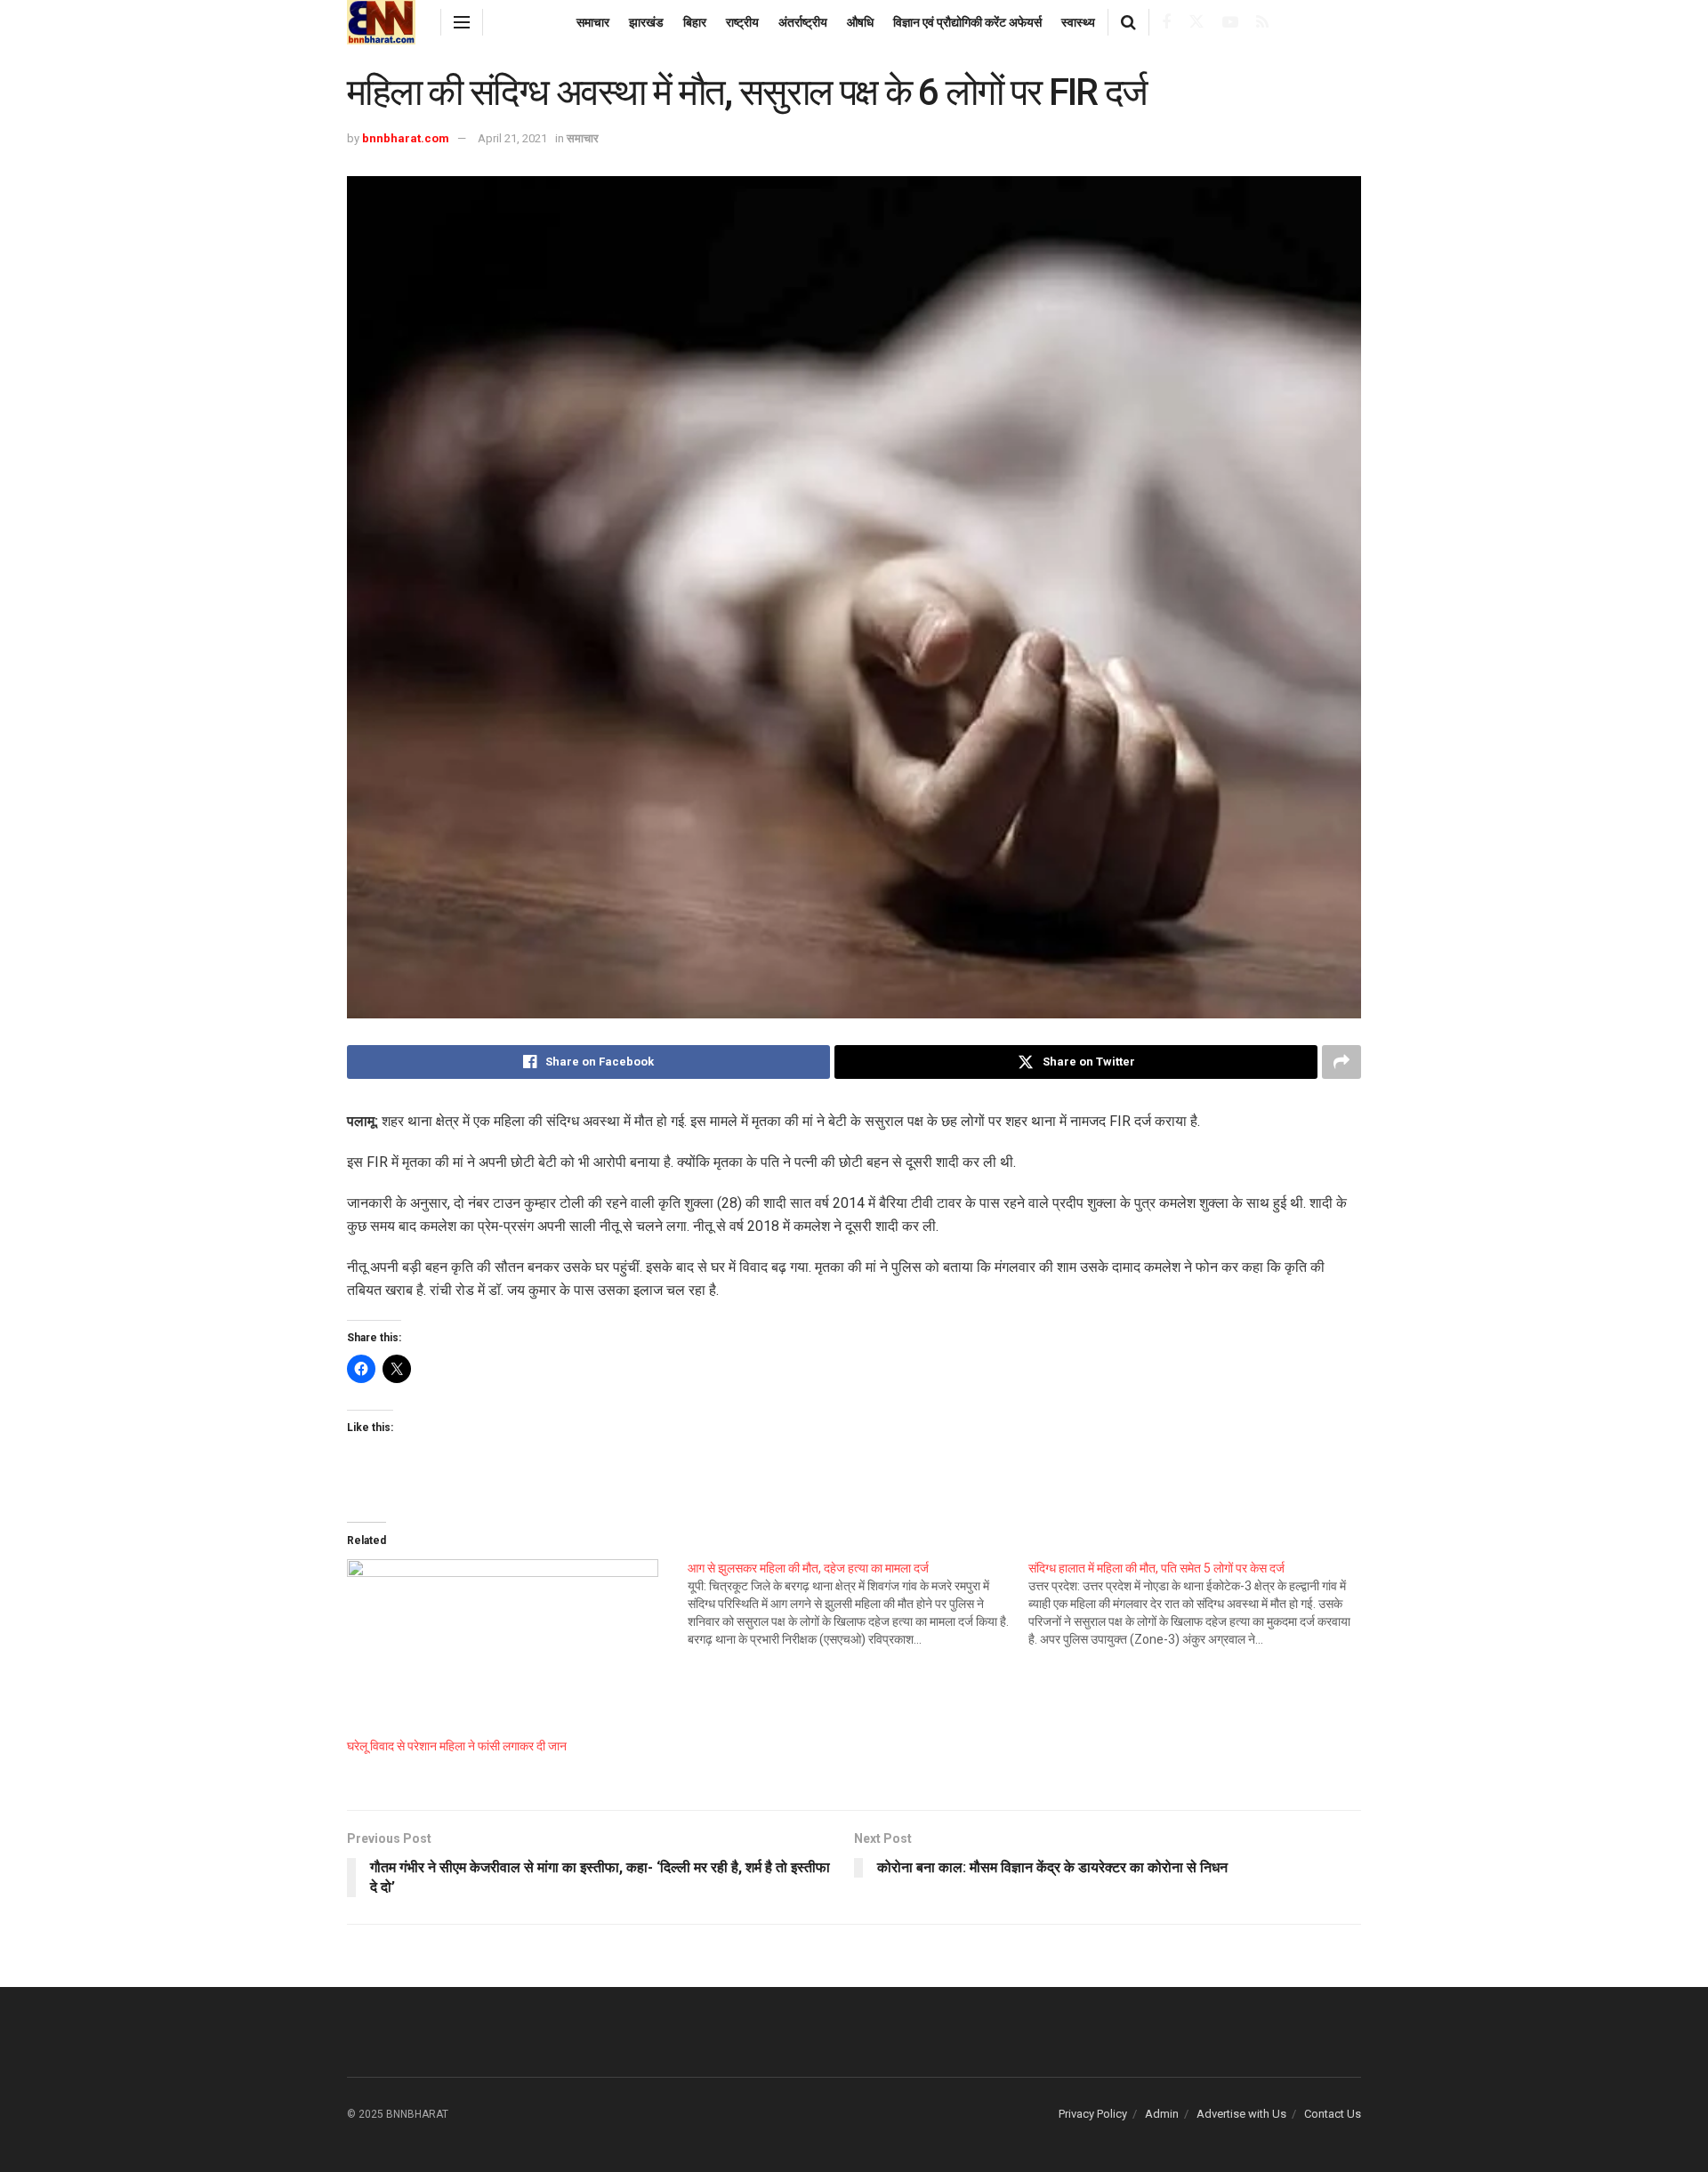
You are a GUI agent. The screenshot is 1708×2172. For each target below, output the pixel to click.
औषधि (860, 22)
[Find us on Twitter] (1196, 22)
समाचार (593, 22)
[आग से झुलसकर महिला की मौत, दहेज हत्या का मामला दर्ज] (858, 1604)
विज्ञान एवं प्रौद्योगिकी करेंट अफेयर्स (967, 22)
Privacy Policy (1093, 2114)
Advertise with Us (1241, 2114)
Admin (1162, 2114)
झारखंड (646, 22)
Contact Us (1333, 2114)
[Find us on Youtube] (1230, 23)
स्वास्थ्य (1078, 22)
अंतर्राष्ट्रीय (803, 22)
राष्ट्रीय (742, 22)
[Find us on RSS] (1262, 23)
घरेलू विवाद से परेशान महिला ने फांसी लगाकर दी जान (457, 1746)
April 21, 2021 (512, 138)
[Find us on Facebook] (1166, 23)
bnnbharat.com (406, 138)
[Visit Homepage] (381, 22)
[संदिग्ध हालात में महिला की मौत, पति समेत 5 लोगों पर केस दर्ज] (1199, 1604)
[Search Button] (1128, 22)
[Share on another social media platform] (1341, 1062)
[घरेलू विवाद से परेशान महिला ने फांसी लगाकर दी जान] (508, 1648)
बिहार (695, 22)
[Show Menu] (462, 22)
